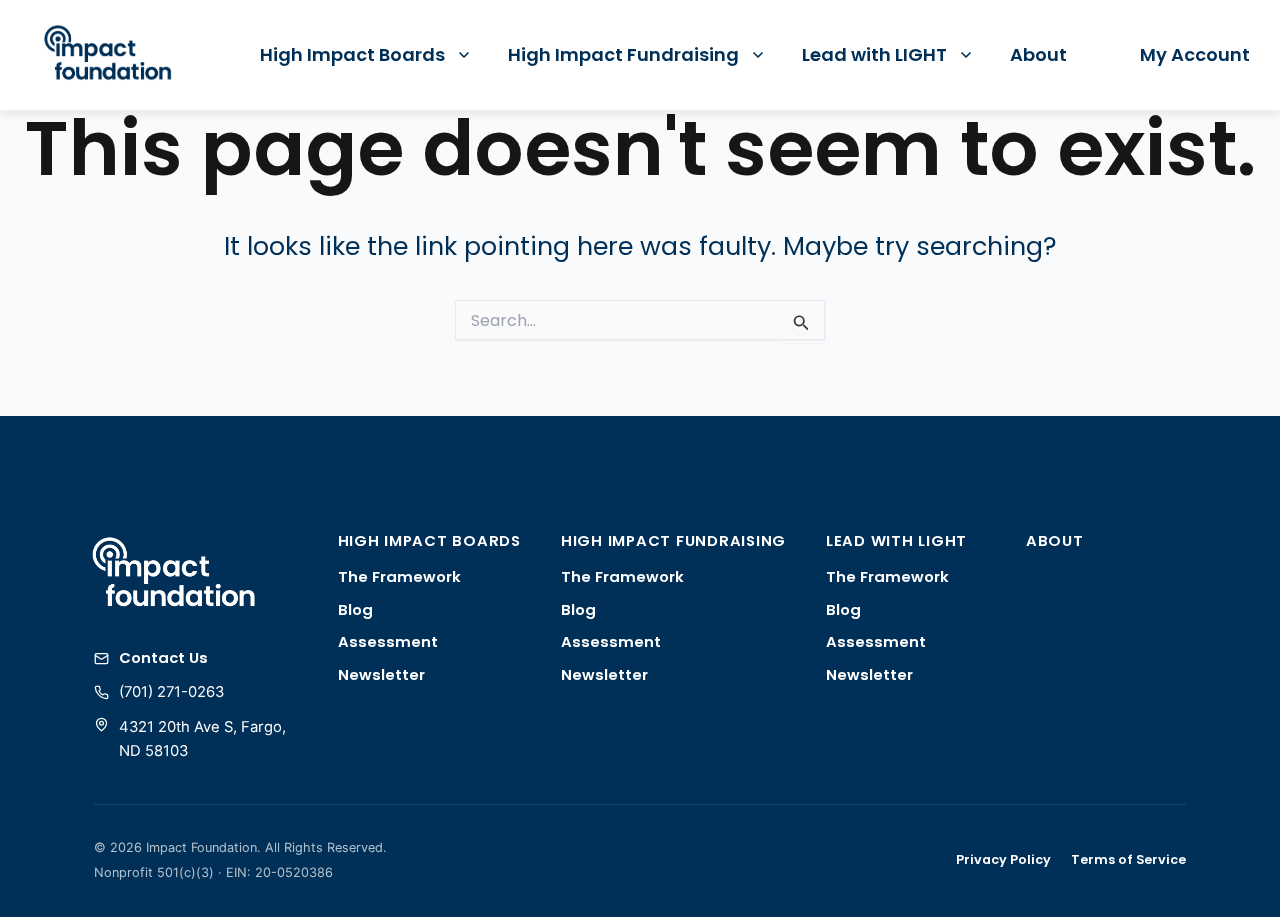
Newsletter (381, 674)
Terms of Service (1128, 859)
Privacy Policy (1003, 859)
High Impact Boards (352, 54)
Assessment (388, 641)
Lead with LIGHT (874, 54)
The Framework (399, 576)
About (1038, 54)
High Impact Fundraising (623, 54)
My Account (1195, 54)
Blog (355, 609)
